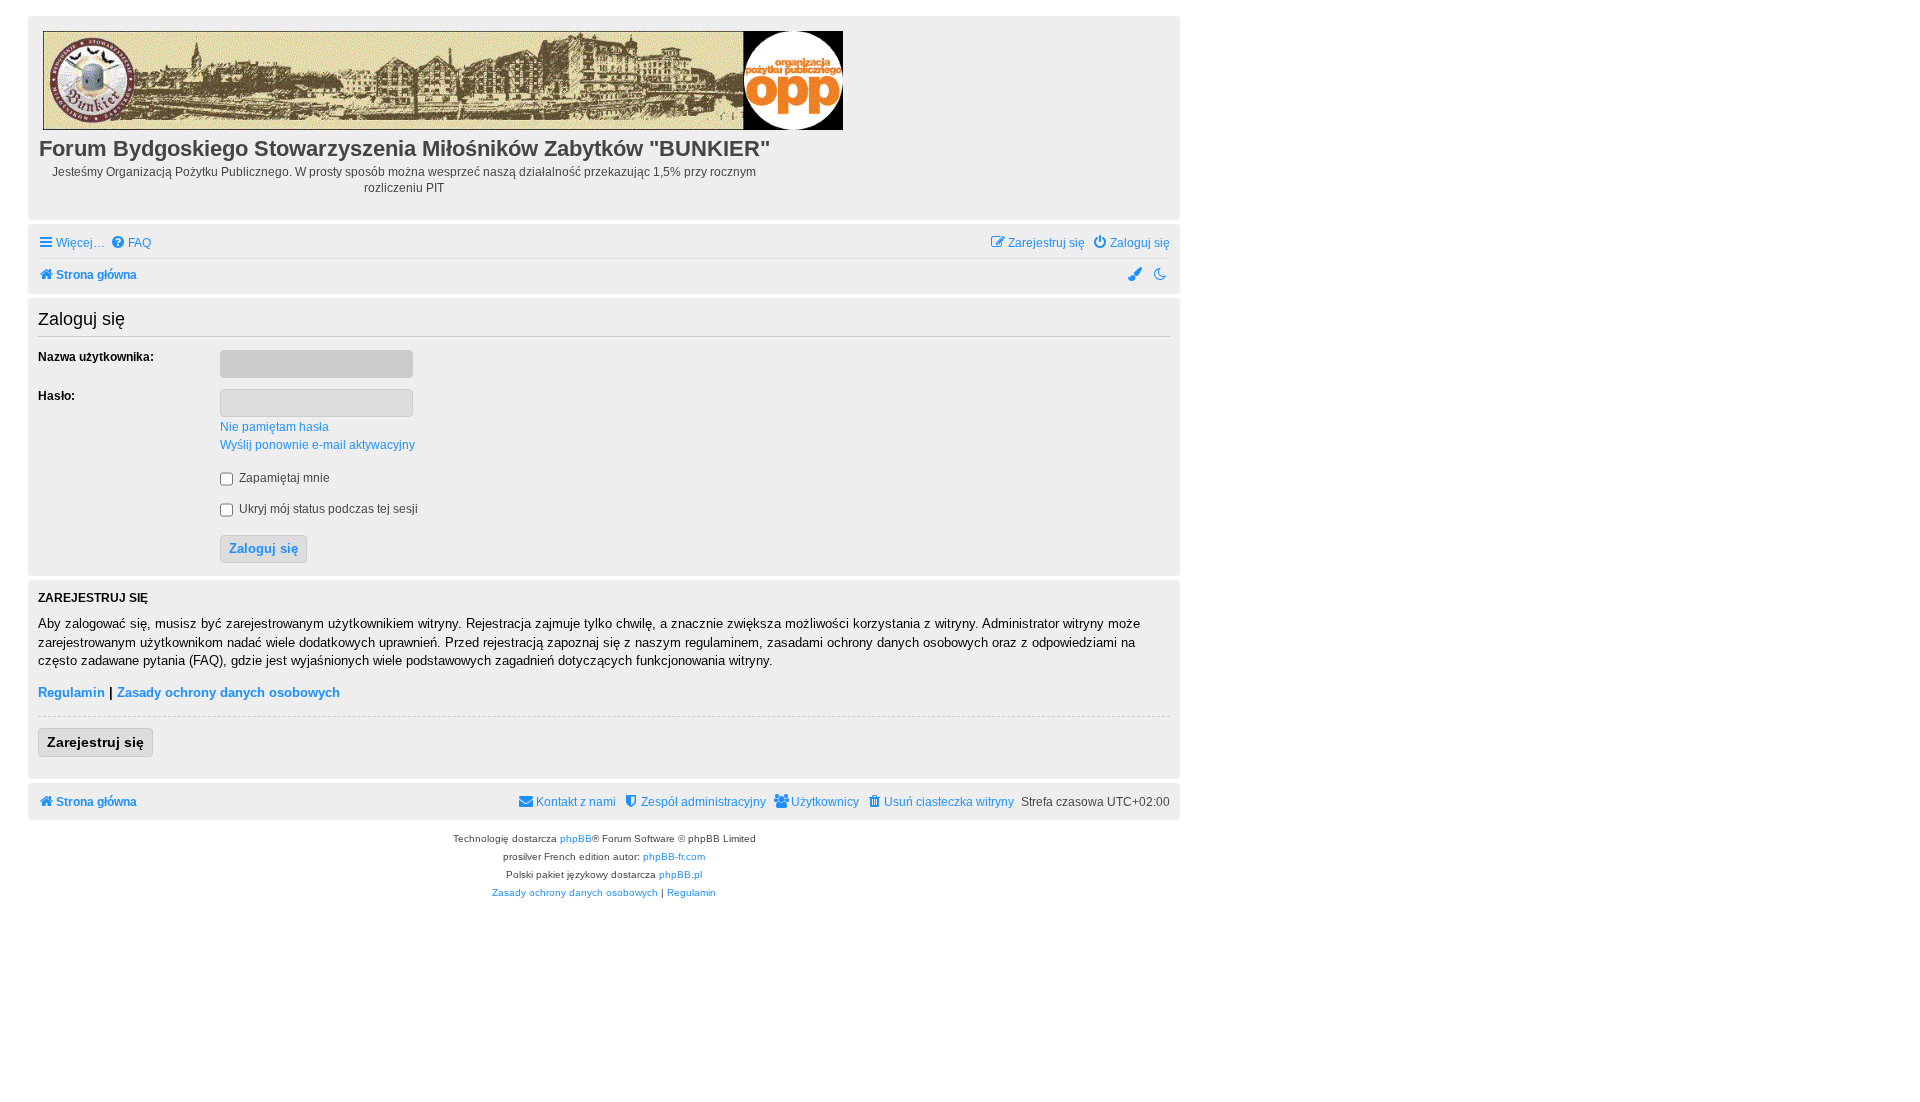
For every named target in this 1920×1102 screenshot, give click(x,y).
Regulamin (71, 692)
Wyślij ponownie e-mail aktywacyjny (317, 445)
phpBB (576, 838)
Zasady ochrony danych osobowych (228, 692)
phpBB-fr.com (674, 856)
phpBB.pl (680, 874)
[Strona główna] (444, 77)
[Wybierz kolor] (1136, 275)
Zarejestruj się (95, 742)
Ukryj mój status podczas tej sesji (327, 509)
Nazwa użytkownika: (96, 357)
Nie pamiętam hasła (274, 427)
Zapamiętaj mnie (283, 478)
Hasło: (56, 396)
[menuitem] (130, 243)
